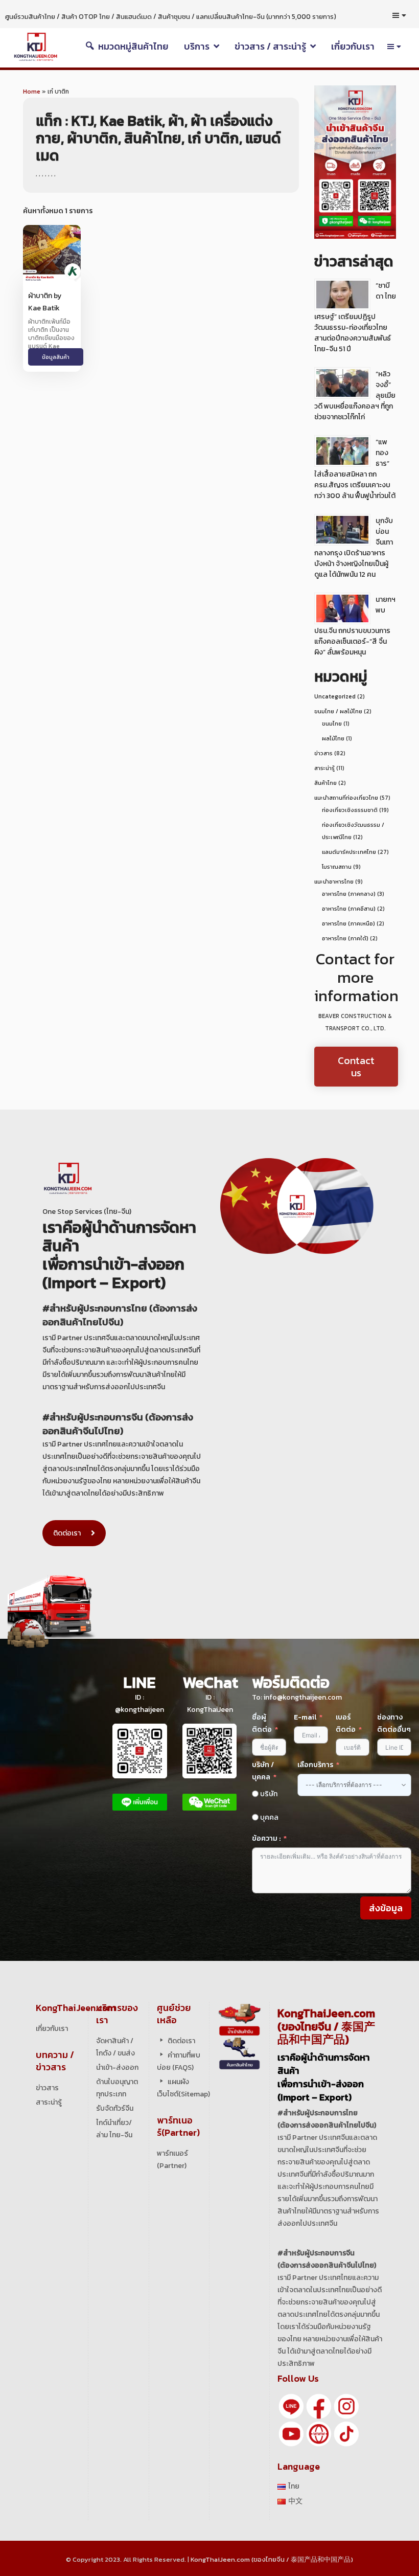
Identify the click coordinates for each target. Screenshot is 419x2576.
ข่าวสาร (323, 753)
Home (32, 92)
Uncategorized (335, 696)
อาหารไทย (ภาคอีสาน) (349, 909)
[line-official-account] (291, 2405)
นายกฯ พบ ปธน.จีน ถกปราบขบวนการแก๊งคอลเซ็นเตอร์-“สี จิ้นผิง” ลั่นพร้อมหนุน (355, 626)
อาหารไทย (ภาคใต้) (345, 938)
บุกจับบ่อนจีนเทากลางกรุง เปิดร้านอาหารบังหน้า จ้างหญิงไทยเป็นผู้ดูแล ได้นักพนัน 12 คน (354, 548)
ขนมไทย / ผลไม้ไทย (338, 711)
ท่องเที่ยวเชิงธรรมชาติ (350, 810)
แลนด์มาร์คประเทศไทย (349, 852)
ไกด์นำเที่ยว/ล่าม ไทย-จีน (114, 2129)
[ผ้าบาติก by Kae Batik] (52, 253)
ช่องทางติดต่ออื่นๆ (394, 1723)
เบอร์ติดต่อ (346, 1723)
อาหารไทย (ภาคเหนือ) (348, 923)
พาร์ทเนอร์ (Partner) (172, 2160)
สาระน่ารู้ (324, 768)
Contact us (356, 1067)
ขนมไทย (332, 724)
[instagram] (346, 2405)
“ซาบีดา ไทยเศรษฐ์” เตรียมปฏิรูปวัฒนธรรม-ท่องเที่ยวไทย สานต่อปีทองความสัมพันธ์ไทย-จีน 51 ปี (355, 317)
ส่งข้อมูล (386, 1908)
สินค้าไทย (325, 783)
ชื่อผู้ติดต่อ (262, 1723)
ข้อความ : (266, 1838)
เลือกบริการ (315, 1765)
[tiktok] (346, 2433)
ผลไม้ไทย (333, 738)
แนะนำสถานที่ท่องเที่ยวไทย (346, 798)
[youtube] (291, 2433)
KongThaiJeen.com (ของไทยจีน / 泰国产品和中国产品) (272, 2559)
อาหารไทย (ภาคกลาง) (349, 894)
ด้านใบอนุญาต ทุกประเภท (117, 2088)
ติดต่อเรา (67, 1533)
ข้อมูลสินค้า (56, 357)
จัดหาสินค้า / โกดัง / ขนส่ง (115, 2047)
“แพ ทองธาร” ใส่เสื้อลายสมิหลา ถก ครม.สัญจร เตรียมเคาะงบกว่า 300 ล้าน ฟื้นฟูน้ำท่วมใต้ (355, 469)
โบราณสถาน (337, 867)
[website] (319, 2433)
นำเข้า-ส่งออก (117, 2067)
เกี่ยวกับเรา (52, 2029)
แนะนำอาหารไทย (334, 882)
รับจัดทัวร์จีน (115, 2108)
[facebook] (319, 2405)
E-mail (306, 1717)
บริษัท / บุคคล (263, 1771)
